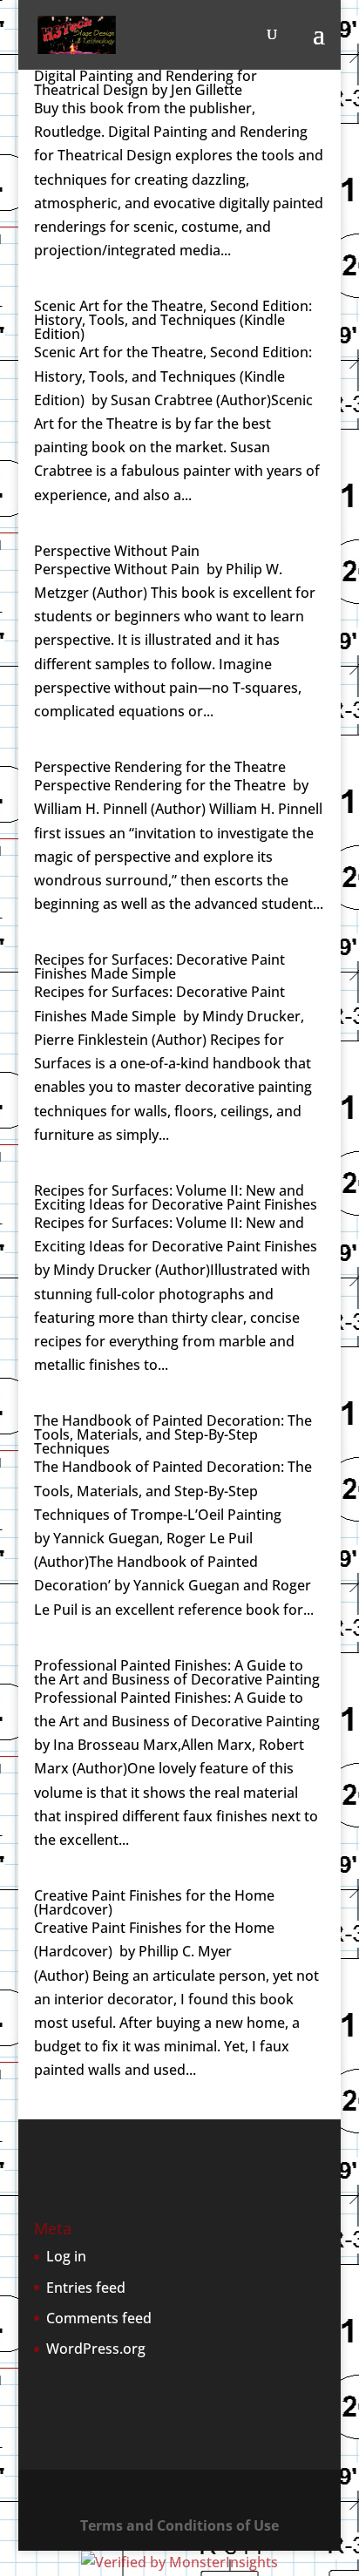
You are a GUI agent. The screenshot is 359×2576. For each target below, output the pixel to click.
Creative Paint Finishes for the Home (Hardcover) (154, 1902)
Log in (66, 2256)
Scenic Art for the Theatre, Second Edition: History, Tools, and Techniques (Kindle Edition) (173, 320)
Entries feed (86, 2288)
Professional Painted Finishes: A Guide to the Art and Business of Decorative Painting (177, 1672)
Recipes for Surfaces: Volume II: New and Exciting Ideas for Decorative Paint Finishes (176, 1197)
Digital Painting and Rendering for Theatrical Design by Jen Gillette (146, 83)
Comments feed (99, 2318)
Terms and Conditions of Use (179, 2525)
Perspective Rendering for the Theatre (160, 767)
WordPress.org (96, 2349)
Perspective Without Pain (117, 551)
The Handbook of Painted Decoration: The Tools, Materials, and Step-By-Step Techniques (173, 1434)
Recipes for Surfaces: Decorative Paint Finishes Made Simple (159, 966)
